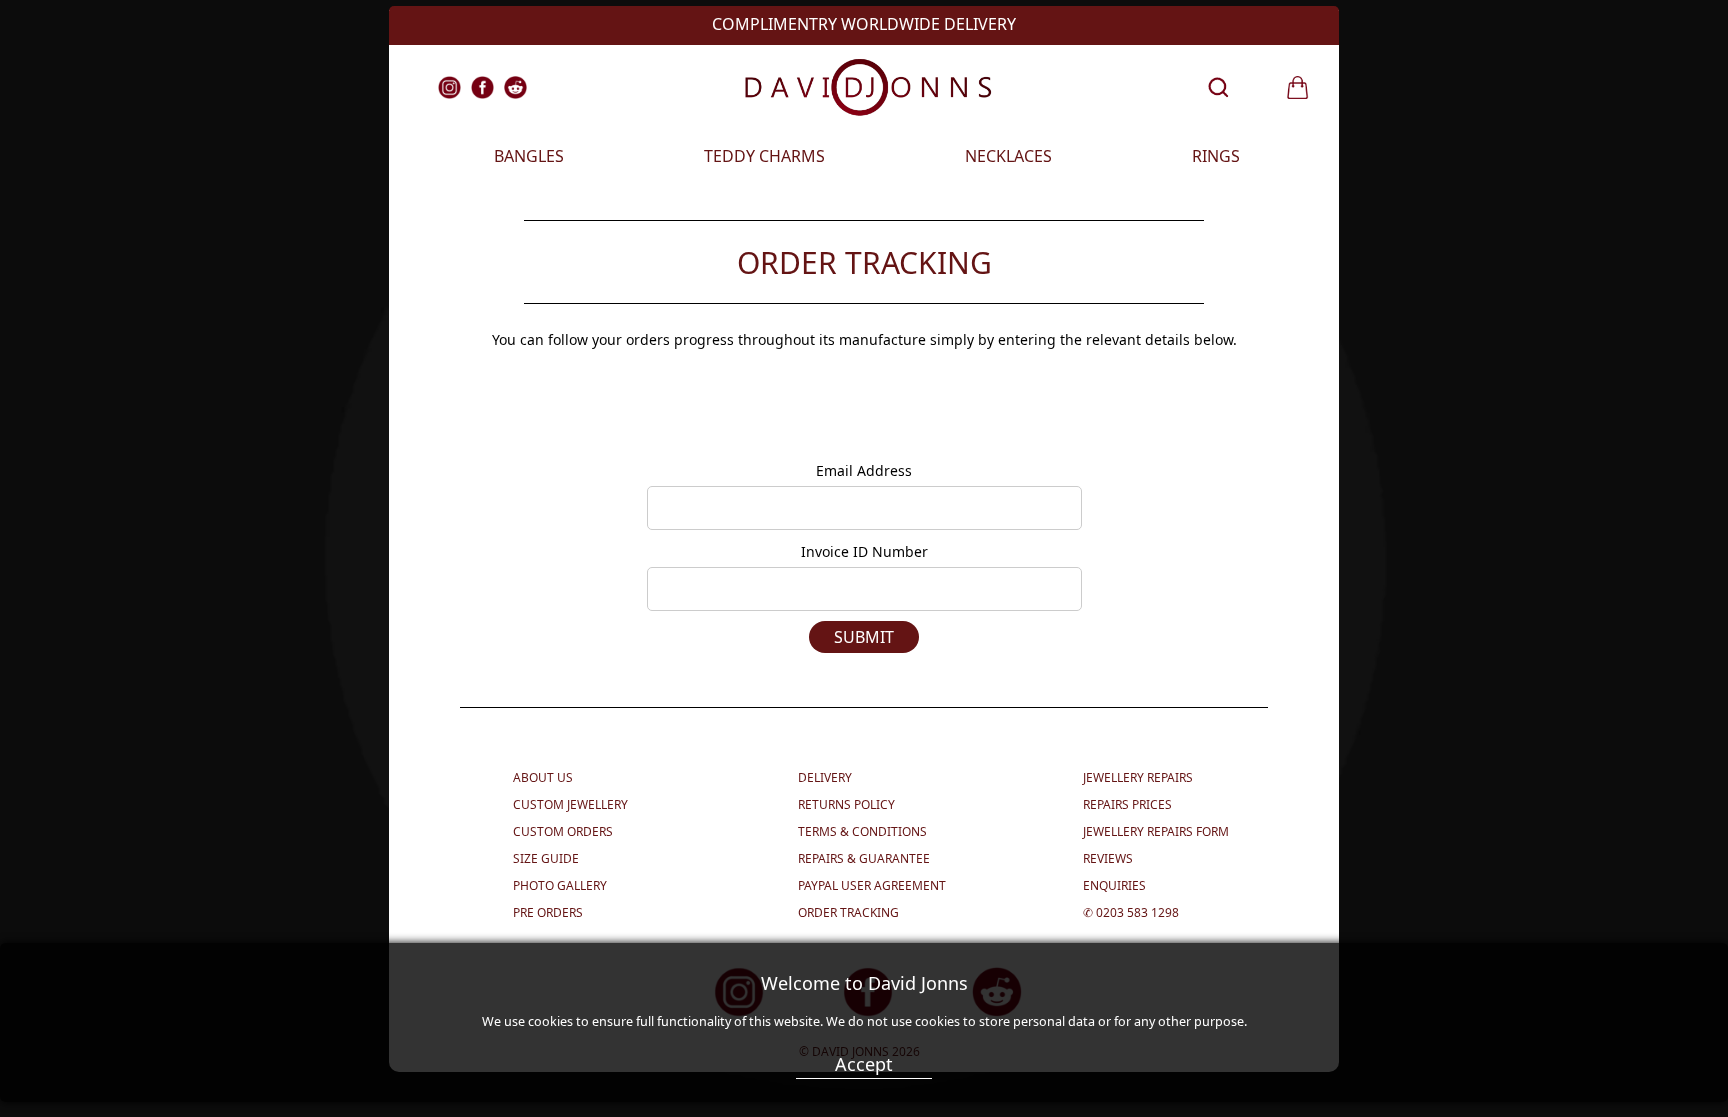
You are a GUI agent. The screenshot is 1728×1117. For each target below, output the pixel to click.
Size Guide (546, 858)
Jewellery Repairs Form (1156, 831)
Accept (864, 1064)
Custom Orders (563, 831)
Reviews (1108, 858)
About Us (543, 777)
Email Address (864, 470)
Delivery (825, 777)
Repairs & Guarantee (864, 858)
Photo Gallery (560, 885)
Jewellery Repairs (1138, 777)
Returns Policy (846, 804)
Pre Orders (548, 912)
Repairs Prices (1127, 804)
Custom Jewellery (570, 804)
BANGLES (529, 156)
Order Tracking (848, 912)
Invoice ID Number (864, 551)
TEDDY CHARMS (764, 156)
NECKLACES (1008, 156)
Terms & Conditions (862, 831)
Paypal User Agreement (872, 885)
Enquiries (1114, 885)
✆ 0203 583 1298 (1131, 912)
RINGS (1216, 156)
